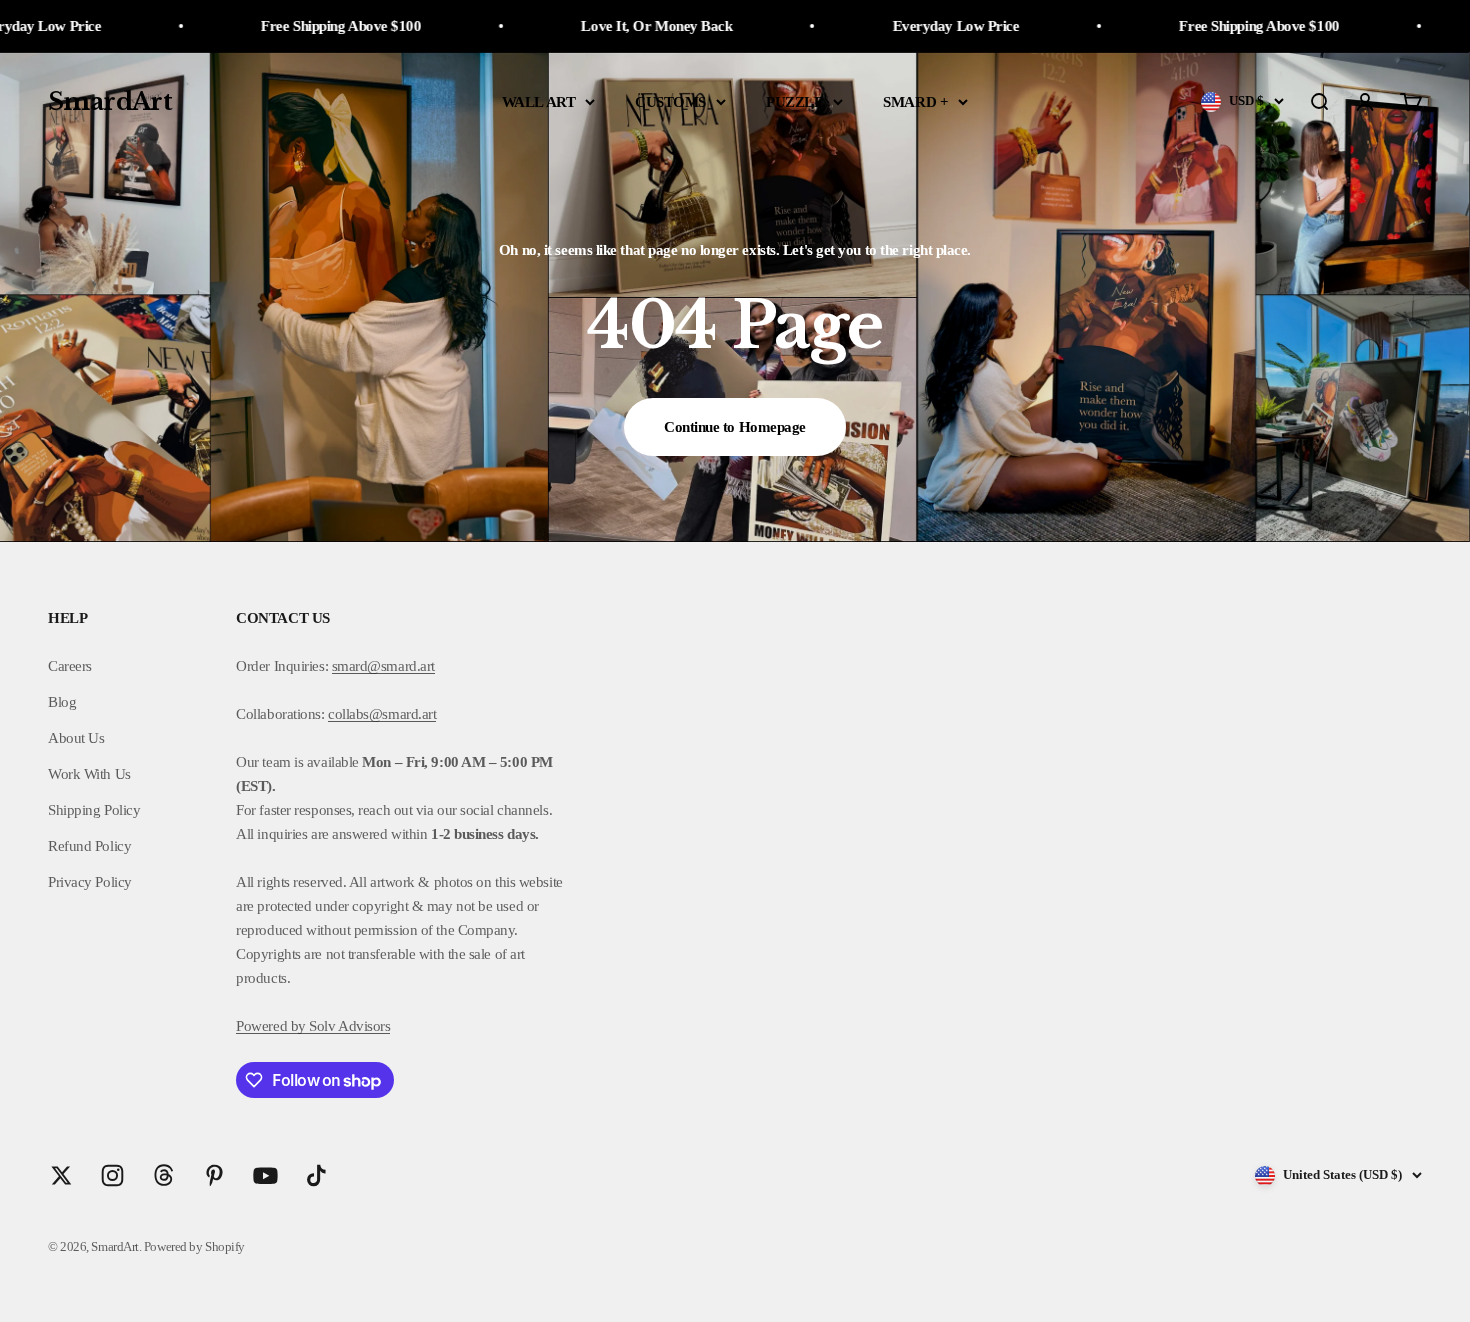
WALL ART (538, 102)
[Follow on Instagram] (112, 1175)
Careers (70, 666)
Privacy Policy (90, 882)
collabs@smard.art (382, 714)
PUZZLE (794, 102)
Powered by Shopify (194, 1246)
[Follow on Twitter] (61, 1175)
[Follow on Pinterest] (214, 1175)
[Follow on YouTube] (265, 1175)
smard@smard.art (383, 666)
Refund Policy (89, 846)
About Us (76, 738)
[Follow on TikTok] (316, 1175)
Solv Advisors (348, 1026)
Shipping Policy (94, 810)
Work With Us (89, 774)
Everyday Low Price (884, 26)
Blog (62, 702)
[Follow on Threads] (163, 1175)
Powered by (271, 1026)
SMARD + (915, 102)
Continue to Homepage (735, 427)
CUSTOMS (670, 102)
